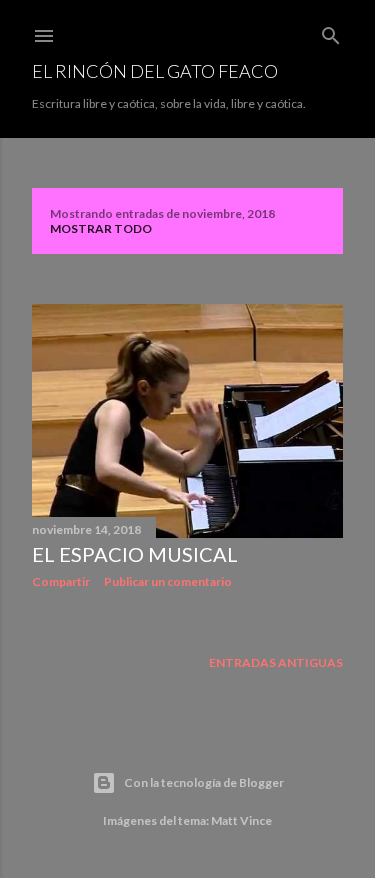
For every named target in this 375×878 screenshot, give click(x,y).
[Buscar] (331, 31)
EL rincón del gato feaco (155, 71)
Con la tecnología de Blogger (204, 782)
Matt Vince (241, 820)
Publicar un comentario (168, 581)
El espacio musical (135, 554)
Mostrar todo (101, 228)
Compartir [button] (61, 581)
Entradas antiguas (276, 662)
